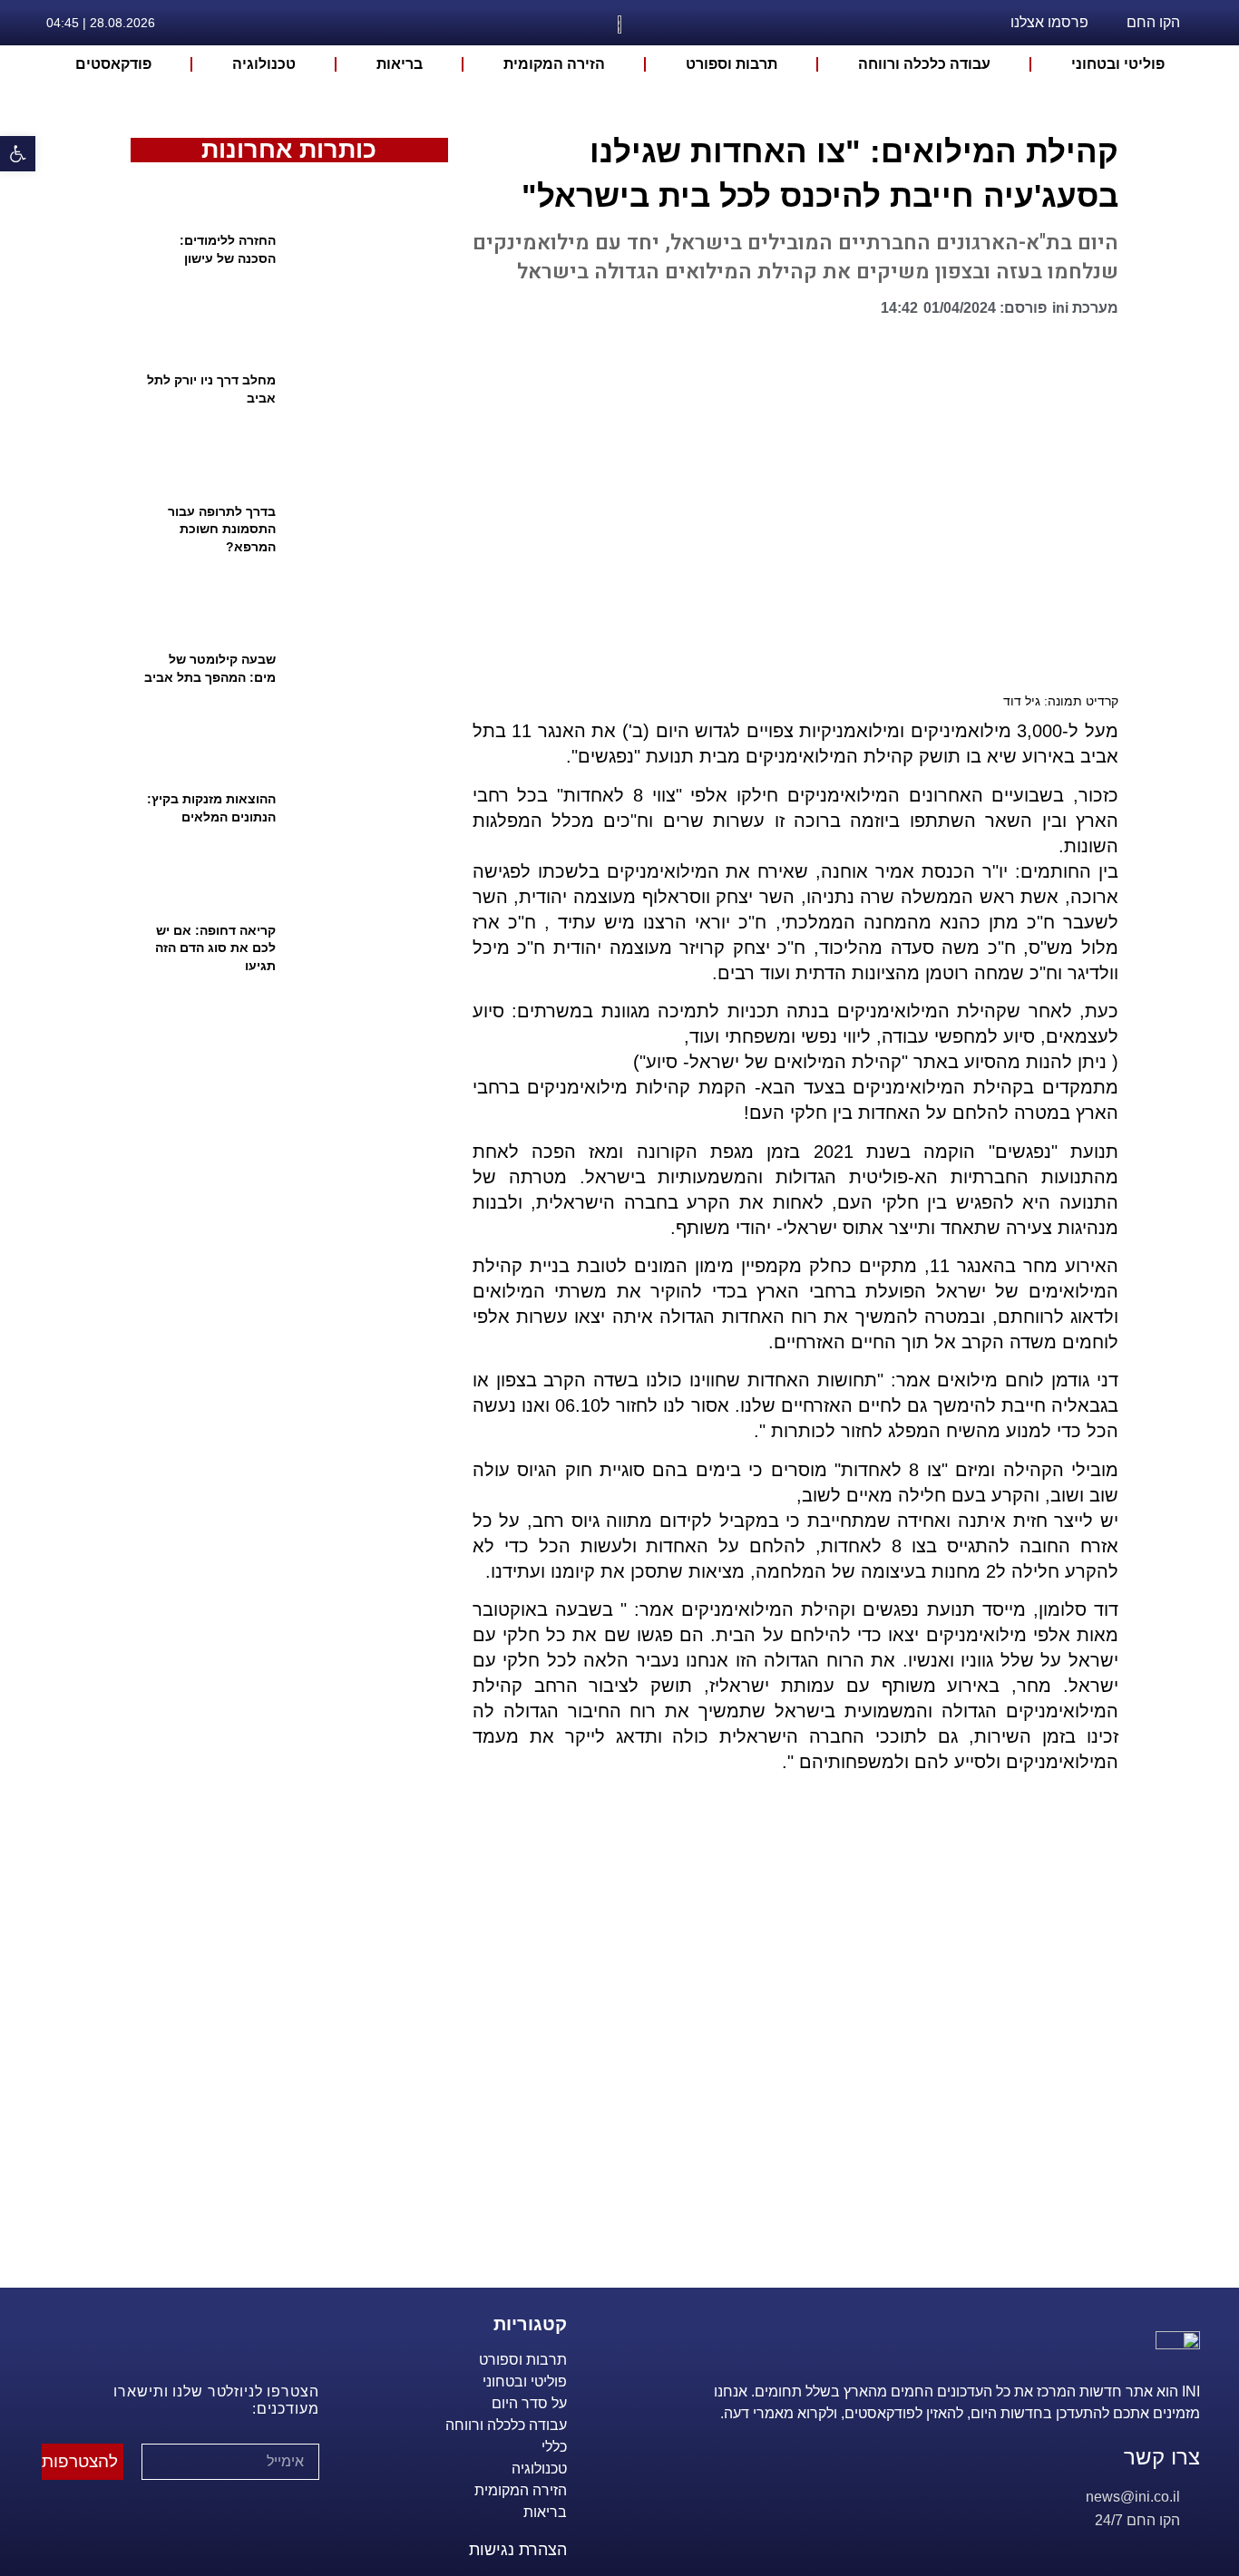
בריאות (400, 64)
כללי (554, 2447)
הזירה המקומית (554, 64)
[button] (861, 313)
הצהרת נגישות (518, 2550)
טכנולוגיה (264, 64)
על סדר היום (529, 2403)
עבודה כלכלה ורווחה (924, 64)
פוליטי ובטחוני (1118, 64)
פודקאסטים (113, 64)
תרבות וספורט (732, 64)
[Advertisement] (788, 2053)
